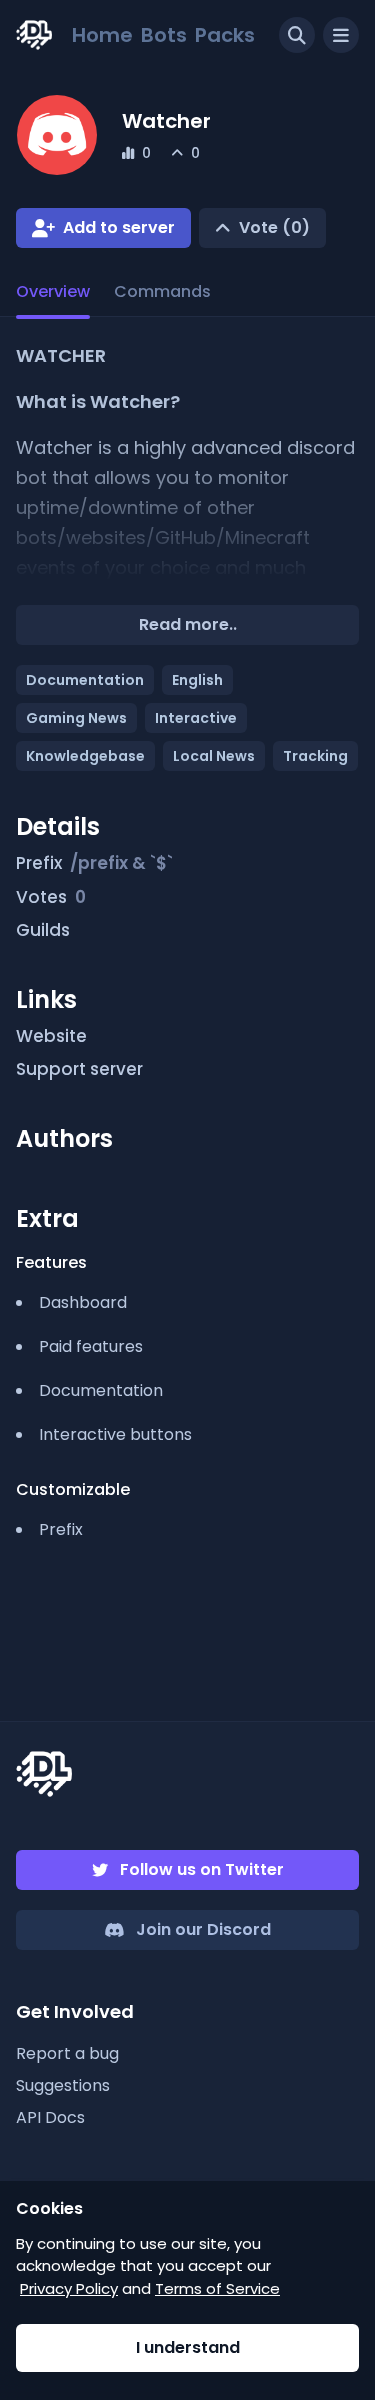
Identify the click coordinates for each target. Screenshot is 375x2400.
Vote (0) (274, 227)
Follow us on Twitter (202, 1869)
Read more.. (188, 624)
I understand (188, 2347)
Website (51, 1036)
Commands (162, 291)
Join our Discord (203, 1929)
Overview (53, 291)
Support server (79, 1069)
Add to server (119, 227)
